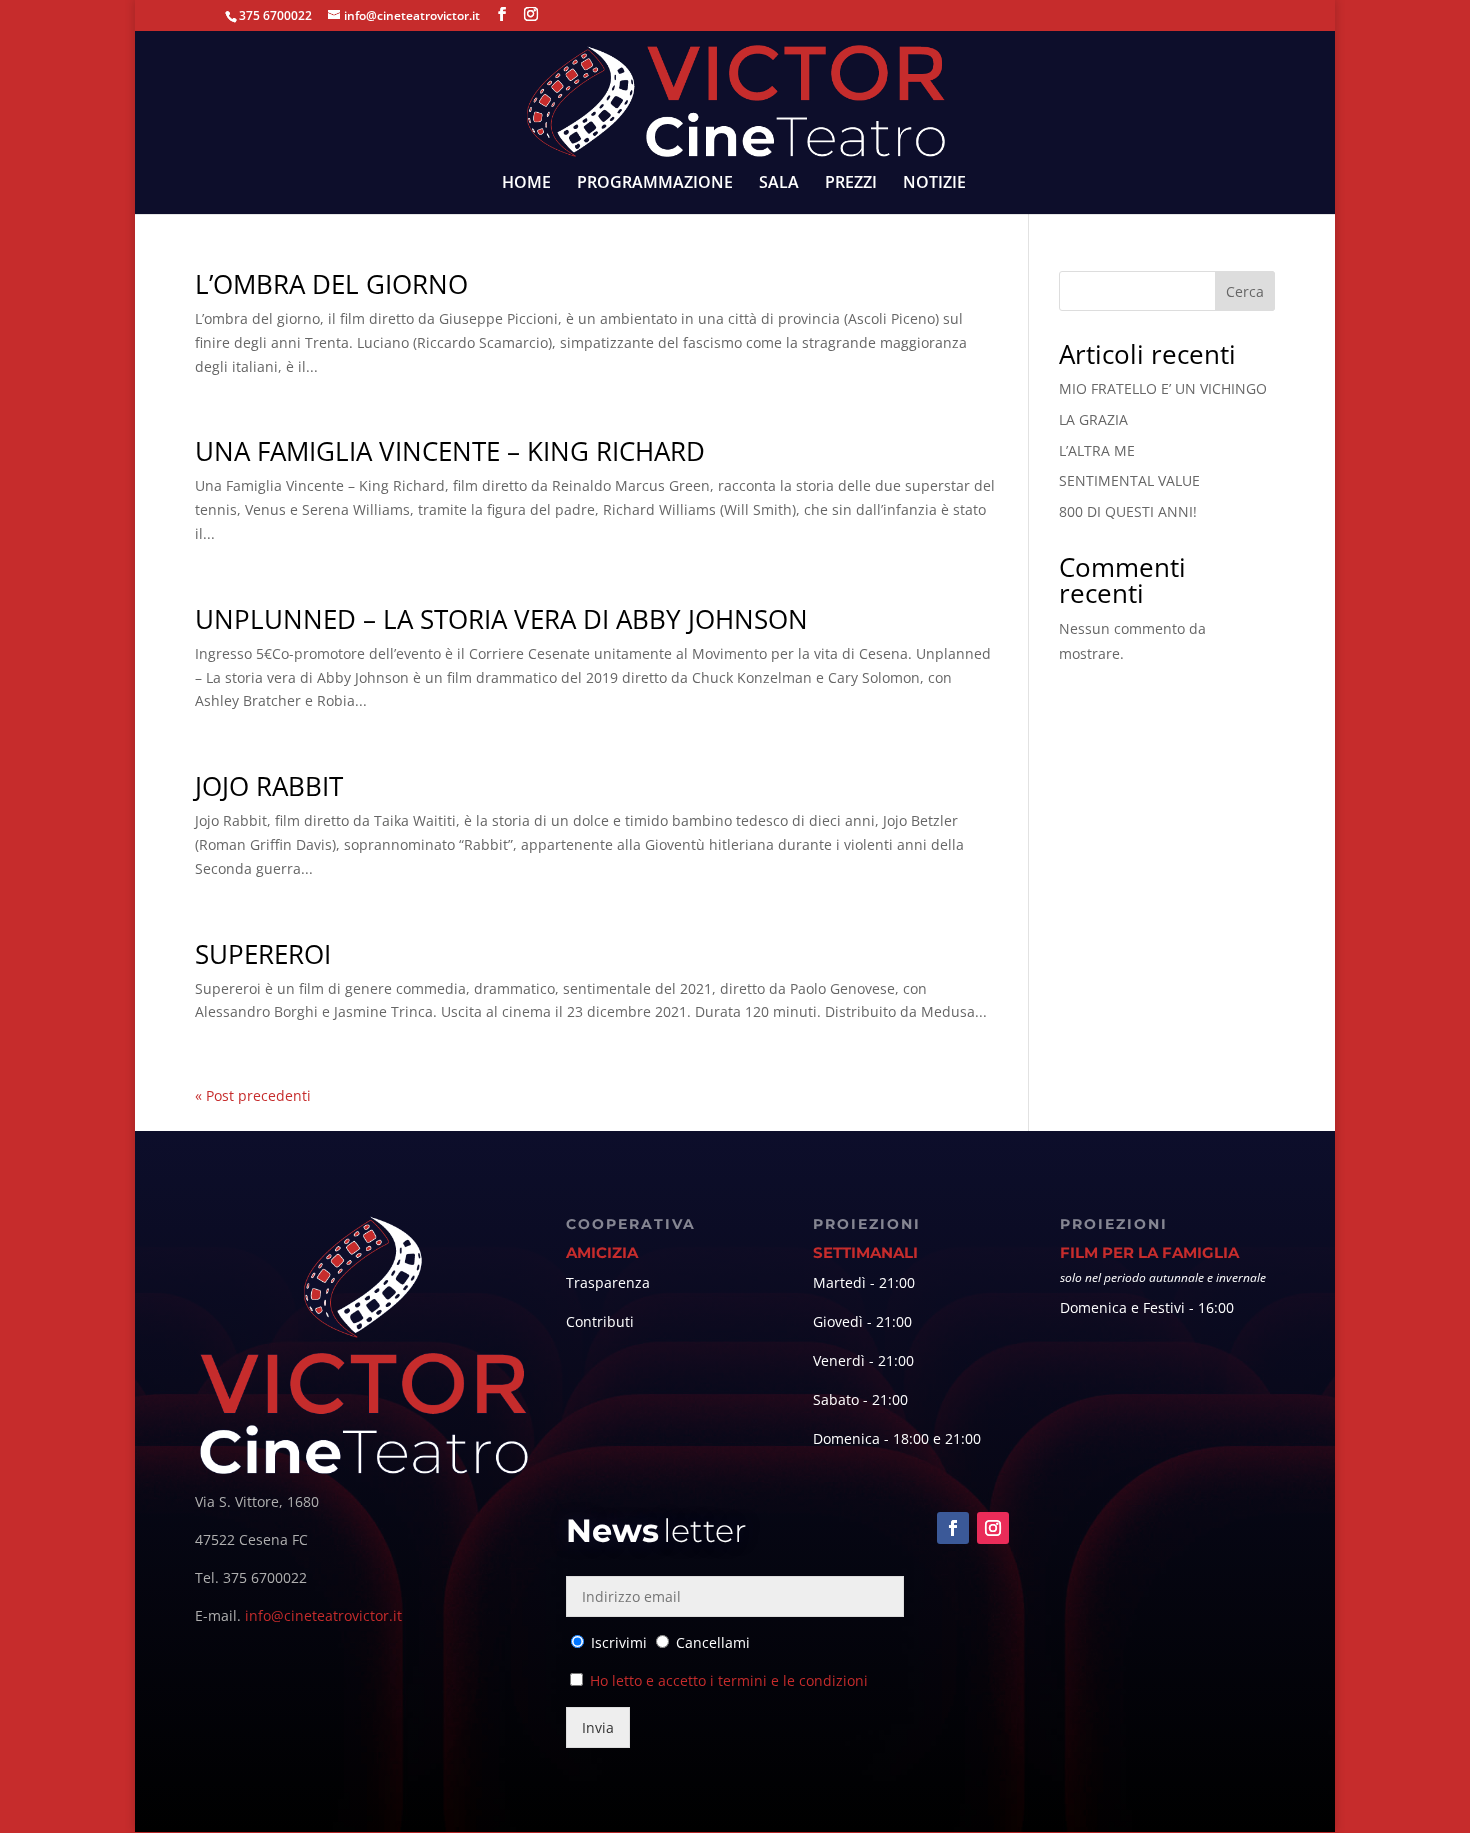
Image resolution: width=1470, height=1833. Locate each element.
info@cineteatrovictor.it (323, 1615)
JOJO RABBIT (269, 786)
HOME (526, 184)
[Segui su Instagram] (993, 1528)
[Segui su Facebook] (953, 1528)
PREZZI (851, 184)
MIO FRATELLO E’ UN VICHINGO (1163, 388)
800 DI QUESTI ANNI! (1128, 511)
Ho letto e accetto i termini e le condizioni (729, 1680)
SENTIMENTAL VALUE (1129, 480)
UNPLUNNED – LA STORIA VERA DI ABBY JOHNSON (501, 619)
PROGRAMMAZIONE (655, 184)
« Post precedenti (253, 1095)
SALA (779, 184)
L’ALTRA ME (1097, 450)
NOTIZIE (934, 184)
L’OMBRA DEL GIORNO (331, 284)
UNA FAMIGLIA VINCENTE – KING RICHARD (450, 451)
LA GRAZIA (1093, 419)
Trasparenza (608, 1282)
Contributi (600, 1321)
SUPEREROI (263, 954)
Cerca (1245, 291)
